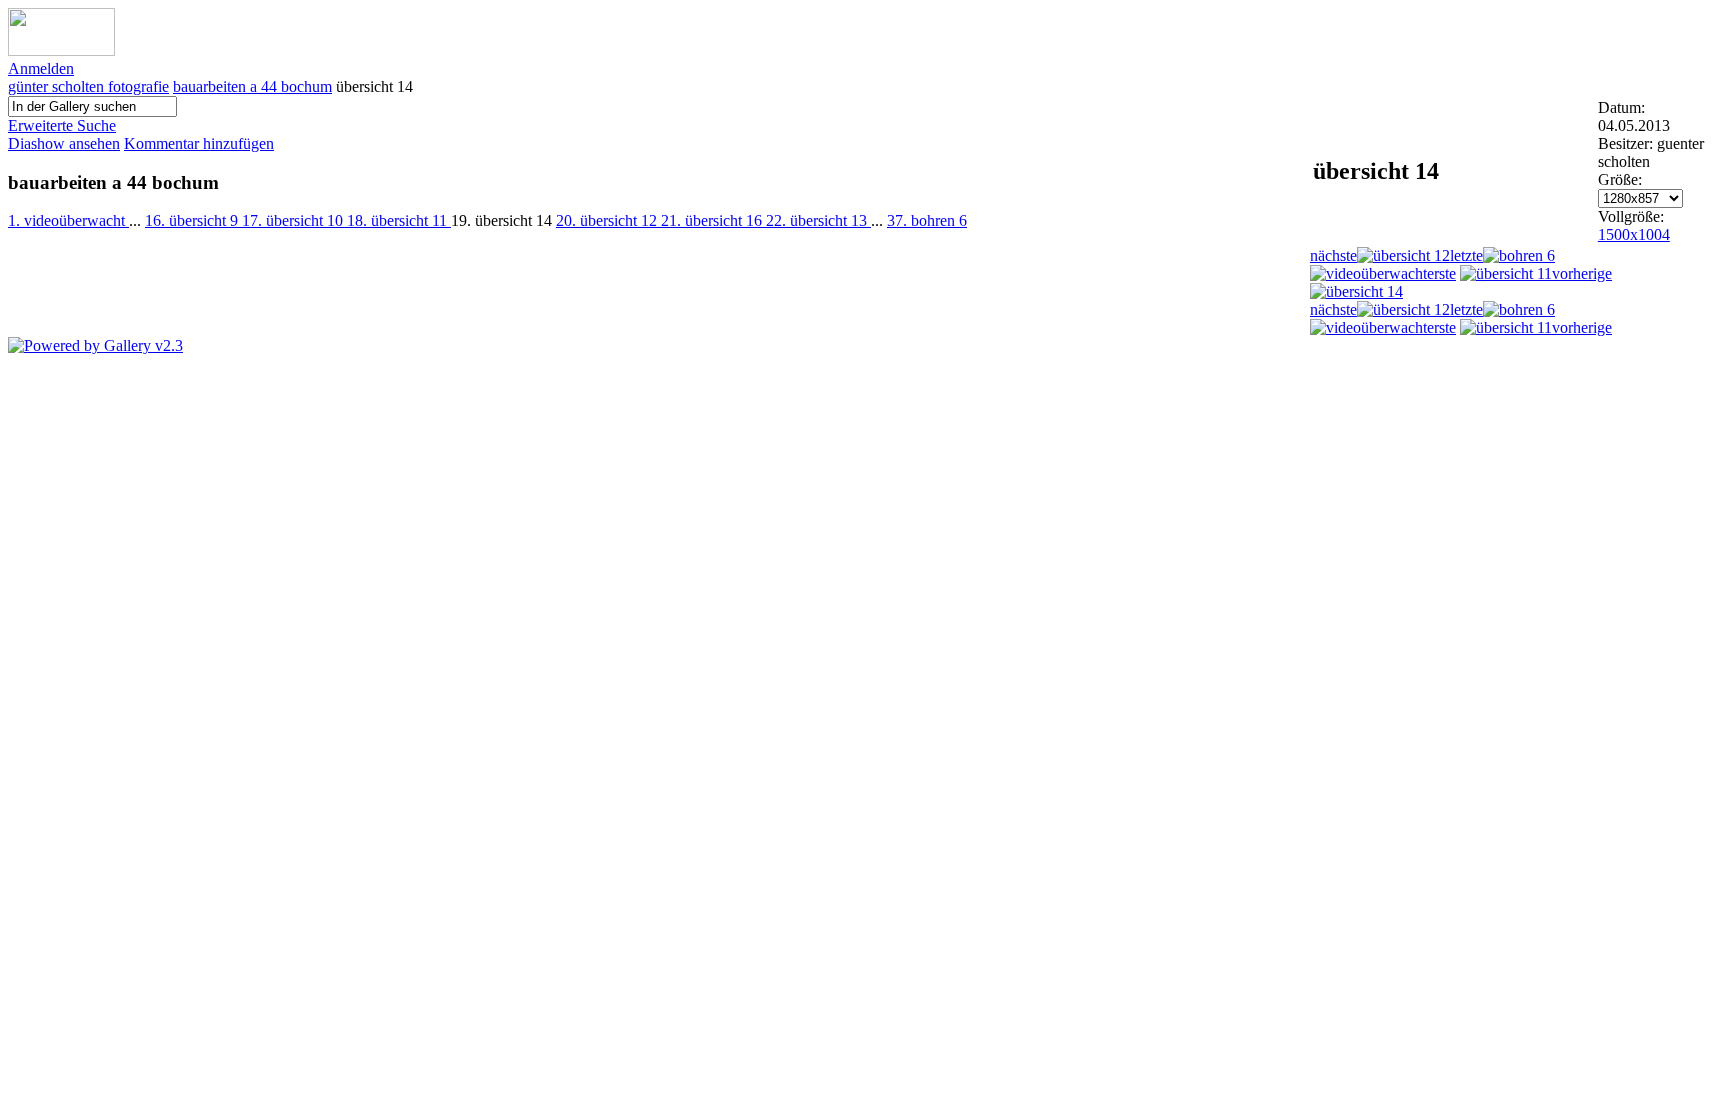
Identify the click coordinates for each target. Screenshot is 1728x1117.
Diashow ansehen (64, 143)
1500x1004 (1634, 234)
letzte (1466, 255)
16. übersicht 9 (193, 220)
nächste (1333, 255)
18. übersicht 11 (399, 220)
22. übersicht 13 (818, 220)
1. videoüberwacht (68, 220)
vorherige (1582, 273)
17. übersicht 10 (294, 220)
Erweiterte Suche (62, 125)
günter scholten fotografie (88, 86)
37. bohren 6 (927, 220)
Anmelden (41, 68)
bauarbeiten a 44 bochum (252, 86)
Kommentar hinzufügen (199, 143)
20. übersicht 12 (608, 220)
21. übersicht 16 (713, 220)
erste (1441, 273)
